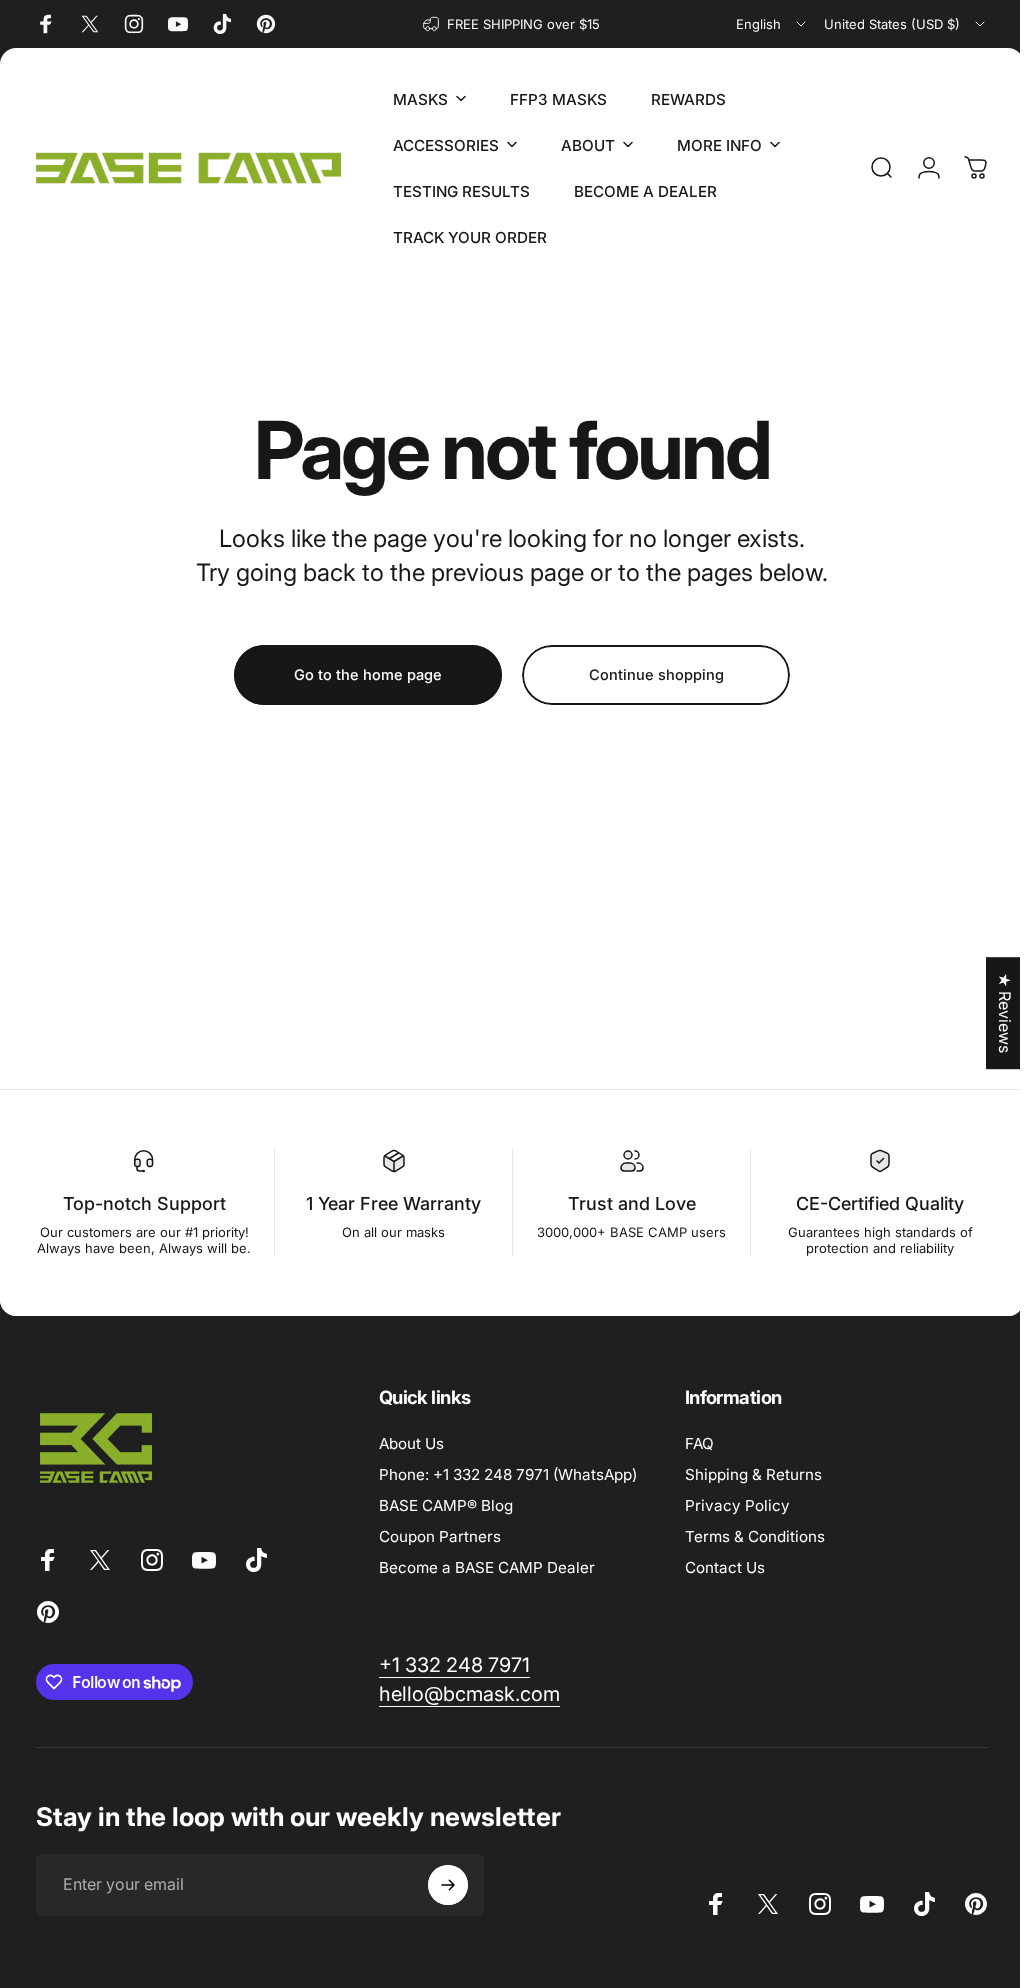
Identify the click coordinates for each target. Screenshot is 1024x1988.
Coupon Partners (435, 1552)
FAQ (694, 1459)
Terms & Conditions (750, 1552)
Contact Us (720, 1583)
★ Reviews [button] (990, 1013)
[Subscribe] (448, 1901)
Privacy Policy (732, 1521)
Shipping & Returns (748, 1490)
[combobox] (772, 24)
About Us (406, 1459)
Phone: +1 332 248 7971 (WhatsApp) (503, 1490)
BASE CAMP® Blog (441, 1521)
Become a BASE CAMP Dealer (482, 1583)
